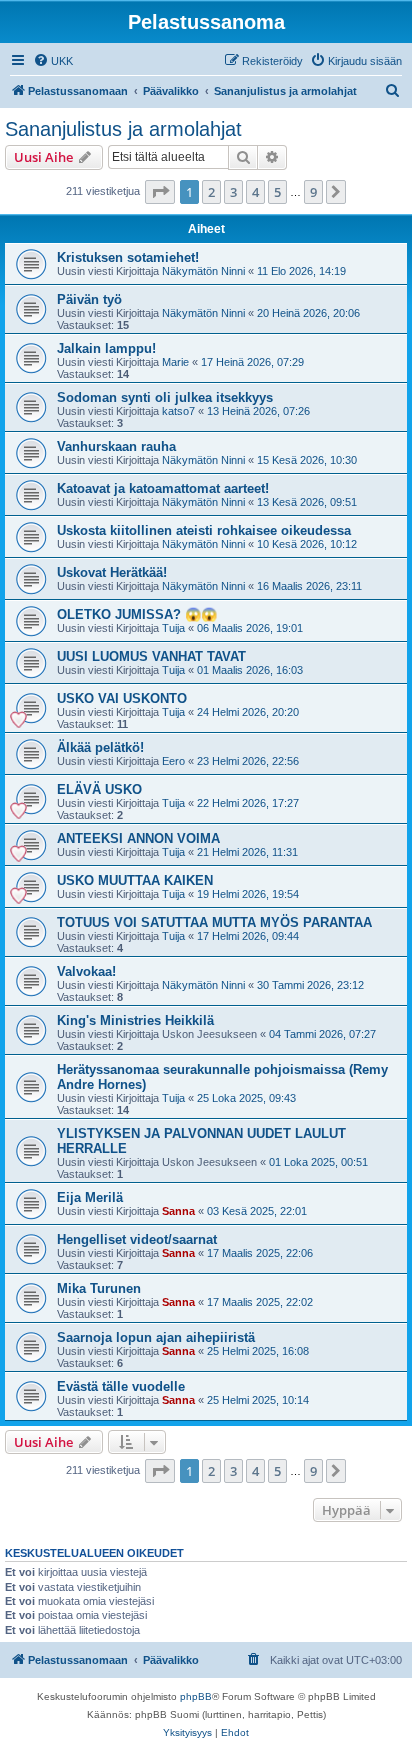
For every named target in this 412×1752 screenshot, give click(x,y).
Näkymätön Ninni (203, 271)
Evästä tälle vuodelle (121, 1386)
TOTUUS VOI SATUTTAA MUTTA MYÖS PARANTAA (214, 922)
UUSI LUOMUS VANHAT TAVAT (151, 656)
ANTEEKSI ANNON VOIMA (138, 838)
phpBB (196, 1696)
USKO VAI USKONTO (122, 698)
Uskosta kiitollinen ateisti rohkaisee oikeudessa (204, 530)
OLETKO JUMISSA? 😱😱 (137, 614)
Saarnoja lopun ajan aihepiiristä (156, 1337)
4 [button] (255, 192)
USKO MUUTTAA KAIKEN (135, 880)
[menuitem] (53, 61)
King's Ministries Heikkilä (135, 1020)
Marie (175, 362)
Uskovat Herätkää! (112, 572)
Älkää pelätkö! (100, 747)
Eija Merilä (90, 1197)
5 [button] (277, 192)
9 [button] (313, 192)
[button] (160, 192)
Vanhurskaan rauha (116, 446)
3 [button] (233, 192)
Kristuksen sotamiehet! (128, 257)
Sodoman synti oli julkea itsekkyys (165, 397)
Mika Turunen (99, 1288)
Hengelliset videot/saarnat (137, 1239)
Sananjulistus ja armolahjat (123, 129)
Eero (173, 761)
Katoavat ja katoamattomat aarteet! (163, 488)
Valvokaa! (86, 971)
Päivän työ (89, 299)
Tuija (173, 628)
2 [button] (211, 192)
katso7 (178, 411)
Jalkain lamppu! (106, 348)
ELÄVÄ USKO (99, 789)
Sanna (178, 1211)
